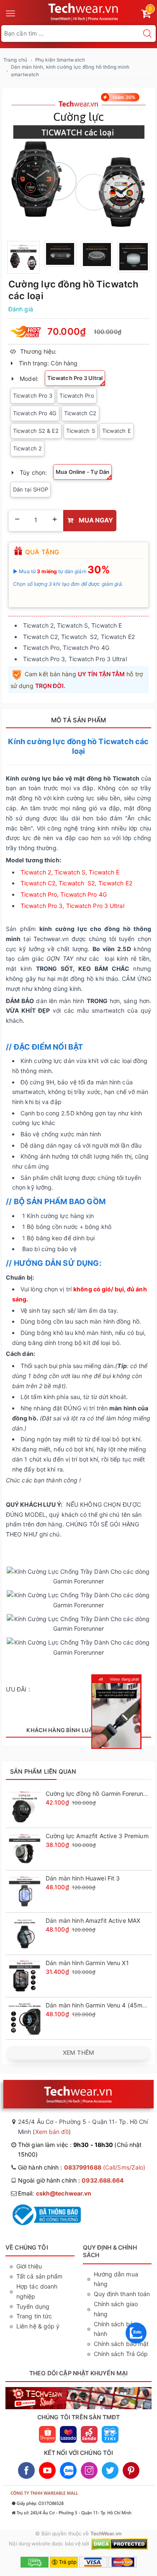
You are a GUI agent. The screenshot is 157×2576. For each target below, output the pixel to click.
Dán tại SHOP (31, 489)
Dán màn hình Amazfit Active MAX (93, 1920)
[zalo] (136, 2345)
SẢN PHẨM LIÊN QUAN (43, 1771)
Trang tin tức (34, 2316)
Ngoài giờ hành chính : (71, 2180)
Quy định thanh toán (122, 2294)
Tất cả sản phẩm (40, 2276)
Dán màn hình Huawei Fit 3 (83, 1878)
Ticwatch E (117, 431)
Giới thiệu (29, 2266)
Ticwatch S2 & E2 (36, 431)
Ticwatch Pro (77, 396)
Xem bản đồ (52, 2132)
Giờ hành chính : (82, 2167)
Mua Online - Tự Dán (82, 472)
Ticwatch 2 (27, 448)
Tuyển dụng (33, 2306)
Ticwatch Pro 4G (35, 413)
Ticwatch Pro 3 (33, 396)
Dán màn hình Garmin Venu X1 (87, 1963)
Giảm (123, 97)
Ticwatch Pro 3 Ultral (75, 378)
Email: (55, 2193)
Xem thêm (78, 2052)
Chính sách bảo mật (121, 2344)
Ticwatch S (81, 431)
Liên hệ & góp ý (38, 2326)
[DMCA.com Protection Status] (120, 2544)
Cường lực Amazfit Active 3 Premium (97, 1836)
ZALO (68, 2470)
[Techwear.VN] (84, 11)
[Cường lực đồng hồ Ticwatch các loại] (78, 163)
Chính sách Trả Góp (121, 2354)
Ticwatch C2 (80, 413)
